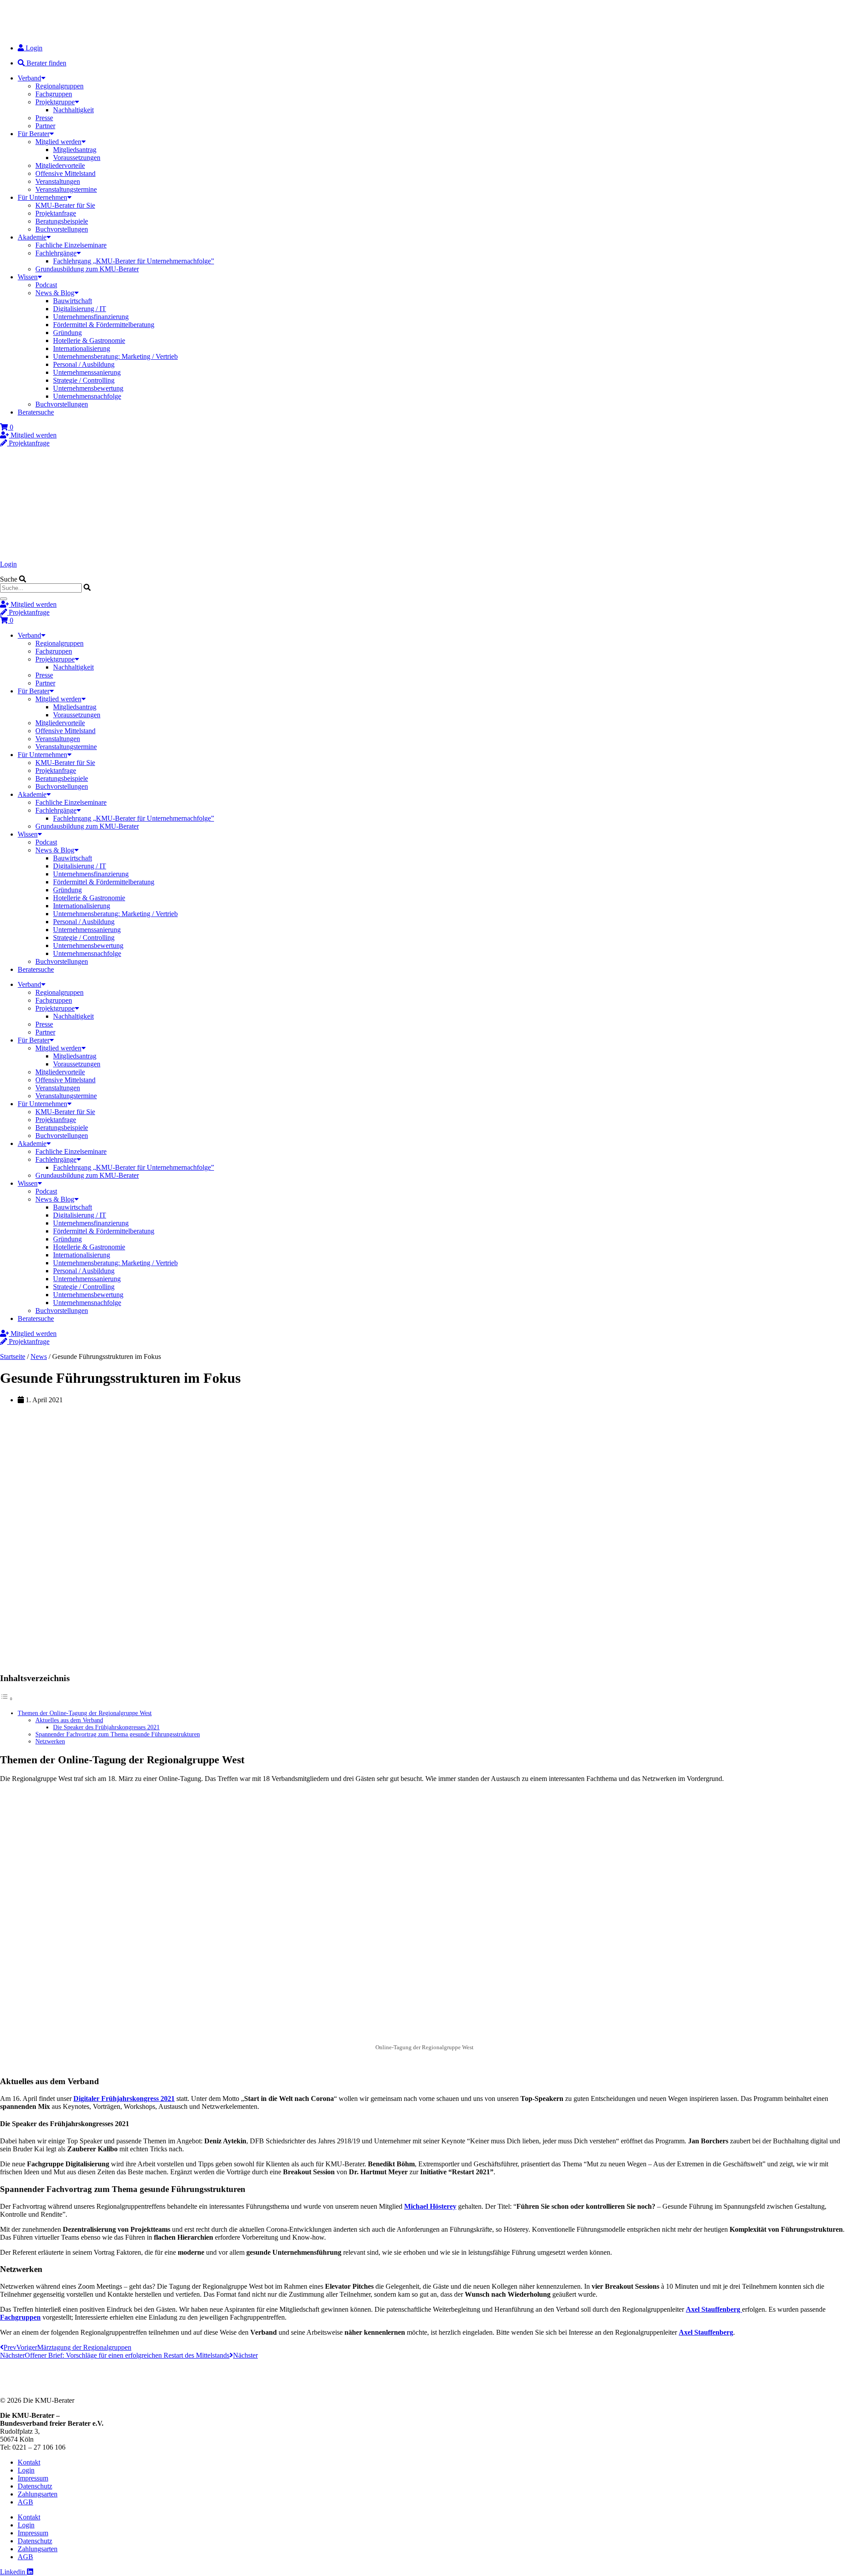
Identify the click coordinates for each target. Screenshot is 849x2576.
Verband (29, 78)
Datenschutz (35, 2486)
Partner (45, 126)
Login (8, 564)
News (39, 1356)
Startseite (13, 1356)
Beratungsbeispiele (62, 221)
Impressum (33, 2478)
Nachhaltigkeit (73, 110)
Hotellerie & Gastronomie (89, 341)
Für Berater (34, 134)
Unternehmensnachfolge (87, 396)
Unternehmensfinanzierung (91, 317)
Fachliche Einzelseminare (71, 245)
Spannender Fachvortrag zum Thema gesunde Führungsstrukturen (118, 1734)
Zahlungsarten (38, 2494)
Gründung (67, 333)
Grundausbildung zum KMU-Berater (87, 269)
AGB (25, 2502)
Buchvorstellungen (62, 229)
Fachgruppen (54, 94)
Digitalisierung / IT (80, 309)
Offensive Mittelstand (65, 173)
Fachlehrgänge (56, 253)
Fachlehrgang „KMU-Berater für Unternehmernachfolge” (134, 261)
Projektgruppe (55, 102)
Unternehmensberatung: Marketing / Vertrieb (115, 356)
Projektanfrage (56, 213)
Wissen (28, 277)
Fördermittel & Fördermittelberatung (104, 325)
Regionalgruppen (59, 86)
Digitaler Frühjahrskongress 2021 (124, 2098)
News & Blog (55, 293)
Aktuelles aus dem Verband (69, 1720)
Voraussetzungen (77, 158)
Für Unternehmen (42, 197)
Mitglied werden (58, 142)
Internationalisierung (82, 348)
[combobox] (41, 588)
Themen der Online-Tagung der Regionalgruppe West (85, 1713)
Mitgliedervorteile (60, 166)
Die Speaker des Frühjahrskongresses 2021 (106, 1727)
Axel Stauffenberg (714, 2309)
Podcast (46, 285)
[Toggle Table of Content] (7, 1699)
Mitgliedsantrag (75, 150)
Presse (44, 118)
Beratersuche (36, 412)
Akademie (32, 237)
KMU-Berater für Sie (65, 205)
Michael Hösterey (430, 2206)
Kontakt (29, 2462)
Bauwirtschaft (73, 301)
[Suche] (4, 599)
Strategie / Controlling (84, 380)
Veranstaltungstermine (66, 189)
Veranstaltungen (58, 181)
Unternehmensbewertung (88, 388)
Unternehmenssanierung (87, 372)
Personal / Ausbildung (84, 364)
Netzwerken (50, 1741)
